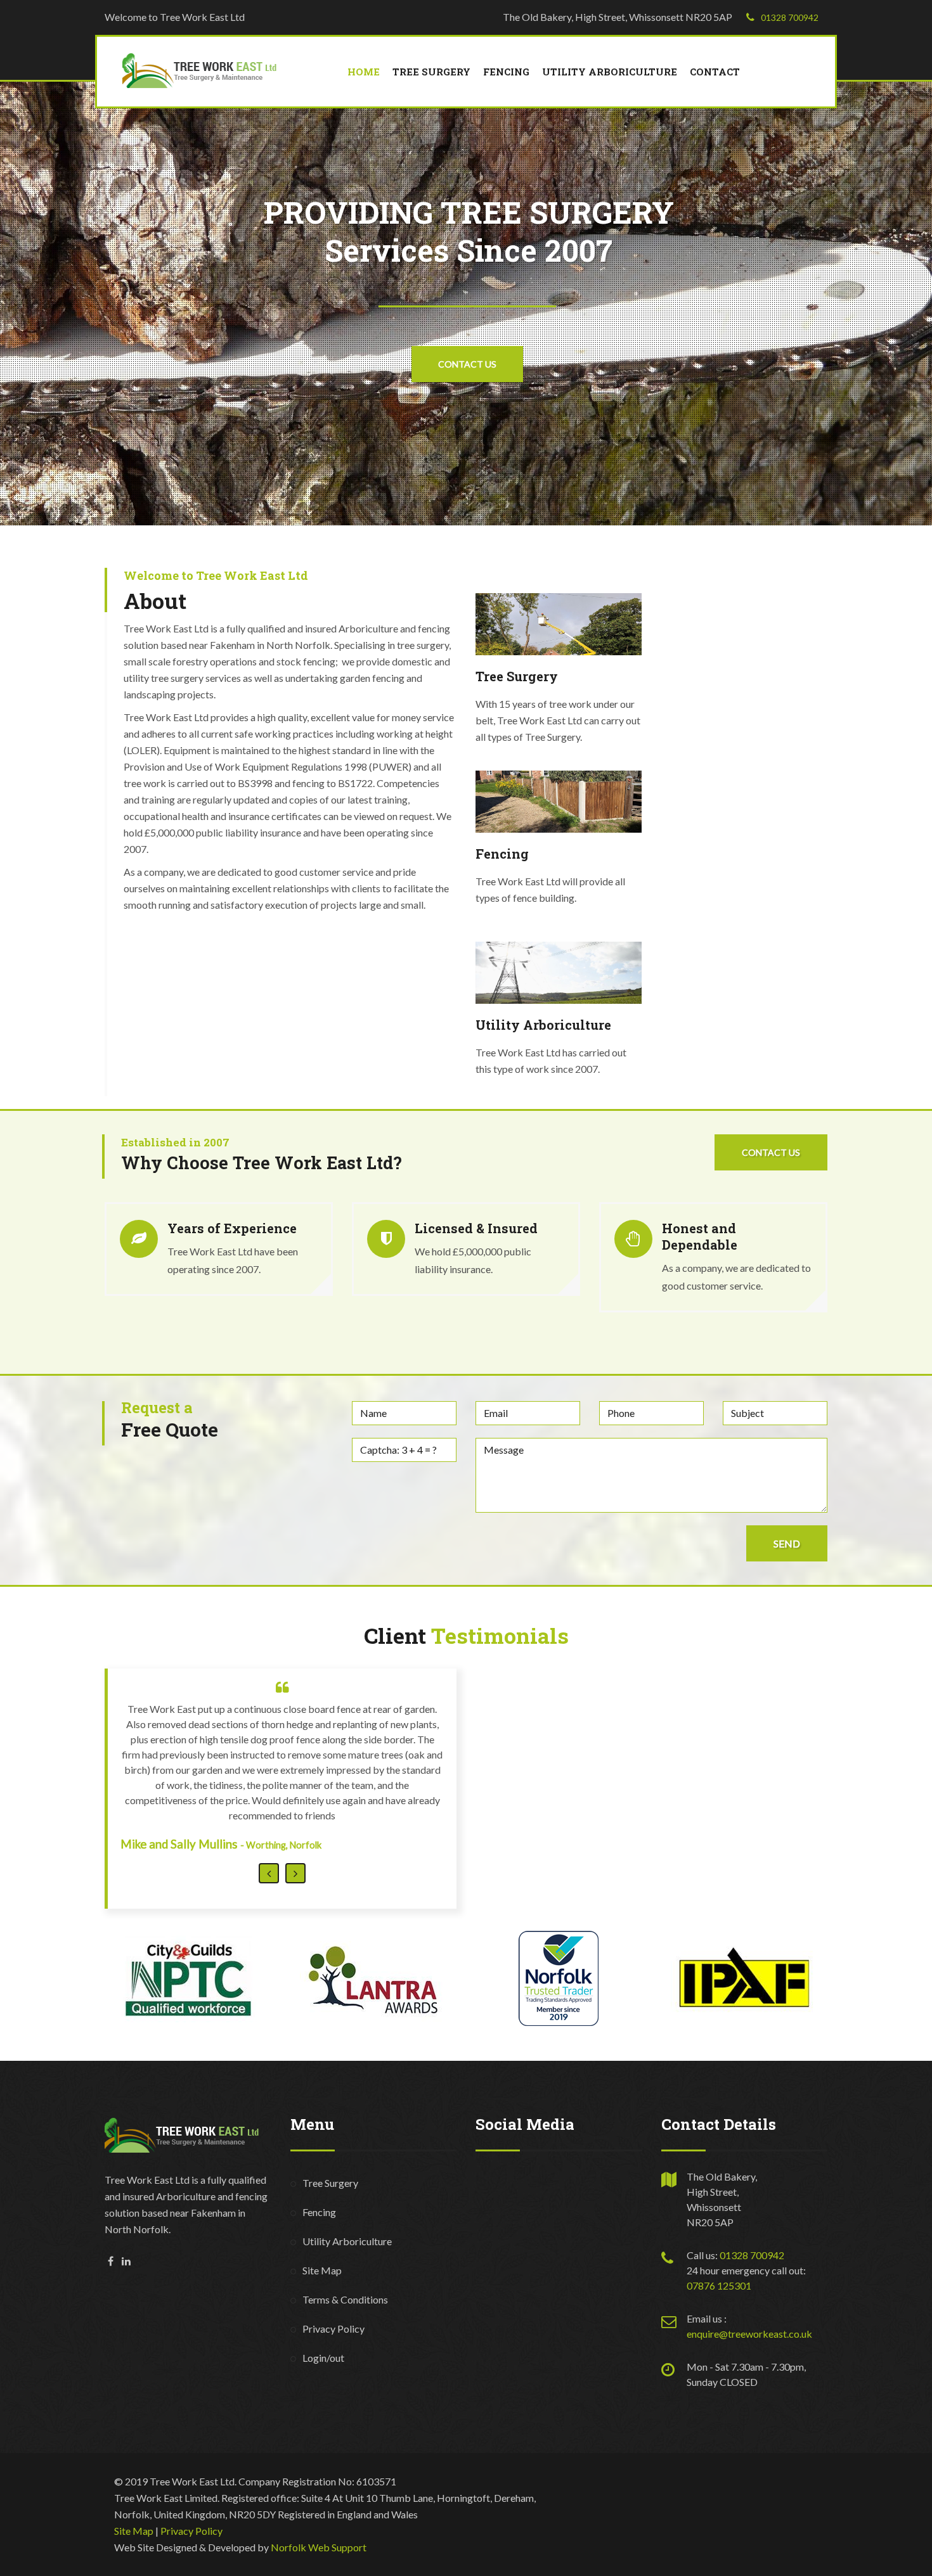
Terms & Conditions (345, 2239)
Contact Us (467, 364)
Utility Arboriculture (610, 72)
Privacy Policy (333, 2268)
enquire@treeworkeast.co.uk (749, 2273)
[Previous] (269, 1812)
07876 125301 (719, 2225)
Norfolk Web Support (319, 2486)
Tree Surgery (431, 72)
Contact (715, 72)
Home (364, 72)
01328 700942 (790, 17)
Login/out (323, 2297)
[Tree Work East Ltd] (204, 69)
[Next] (295, 1812)
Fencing (506, 72)
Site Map (322, 2209)
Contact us (771, 1152)
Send (787, 1543)
